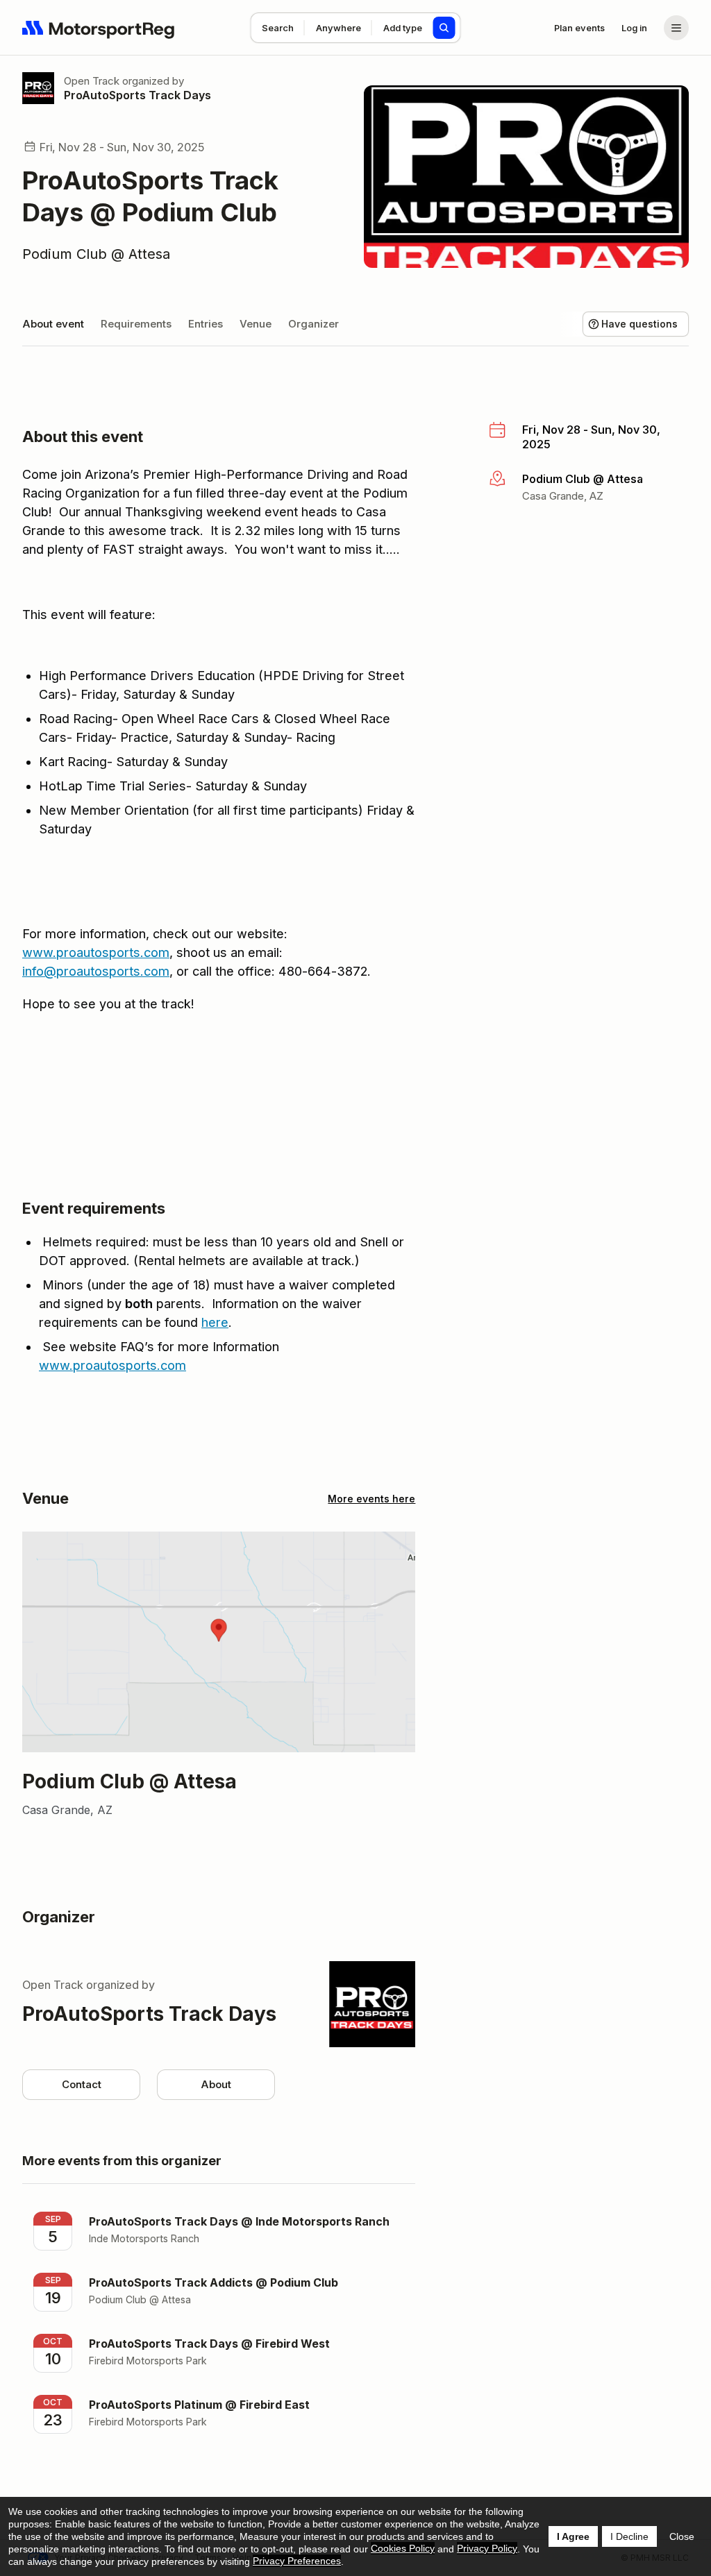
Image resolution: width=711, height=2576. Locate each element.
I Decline (629, 2536)
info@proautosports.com (96, 971)
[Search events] (444, 28)
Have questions (639, 324)
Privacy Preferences (297, 2561)
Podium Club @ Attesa (96, 254)
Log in (634, 28)
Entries (206, 324)
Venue (256, 324)
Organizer (313, 324)
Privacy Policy (487, 2548)
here (215, 1322)
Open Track (92, 81)
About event (53, 324)
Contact (82, 2084)
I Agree (573, 2536)
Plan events (579, 28)
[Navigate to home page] (99, 28)
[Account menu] (676, 28)
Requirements (136, 324)
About (216, 2084)
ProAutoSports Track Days (137, 95)
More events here (371, 1499)
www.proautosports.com (96, 952)
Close (682, 2536)
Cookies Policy (403, 2548)
